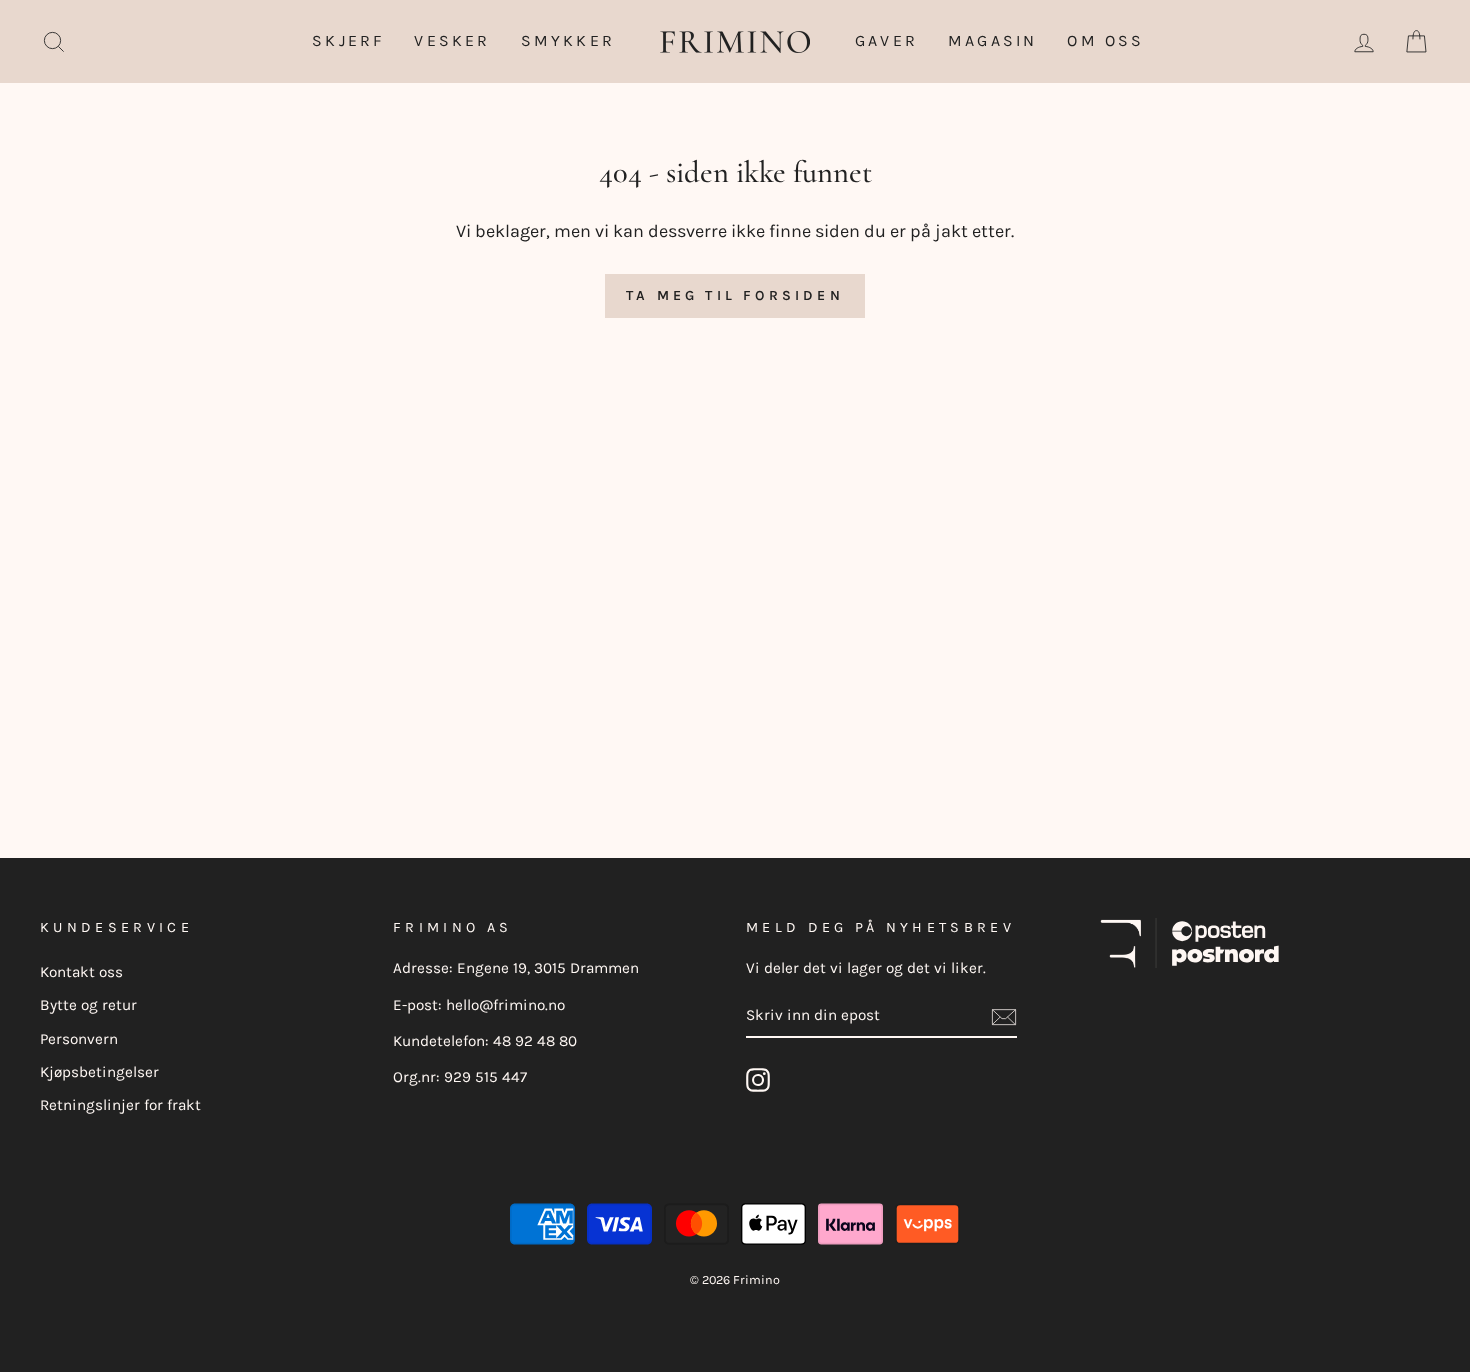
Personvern (79, 1039)
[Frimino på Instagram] (758, 1080)
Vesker (452, 40)
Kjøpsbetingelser (99, 1072)
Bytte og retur (88, 1005)
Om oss (1105, 40)
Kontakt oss (81, 972)
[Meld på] (1004, 1016)
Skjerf (348, 40)
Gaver (886, 40)
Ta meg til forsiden (735, 295)
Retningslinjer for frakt (120, 1105)
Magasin (992, 40)
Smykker (568, 40)
